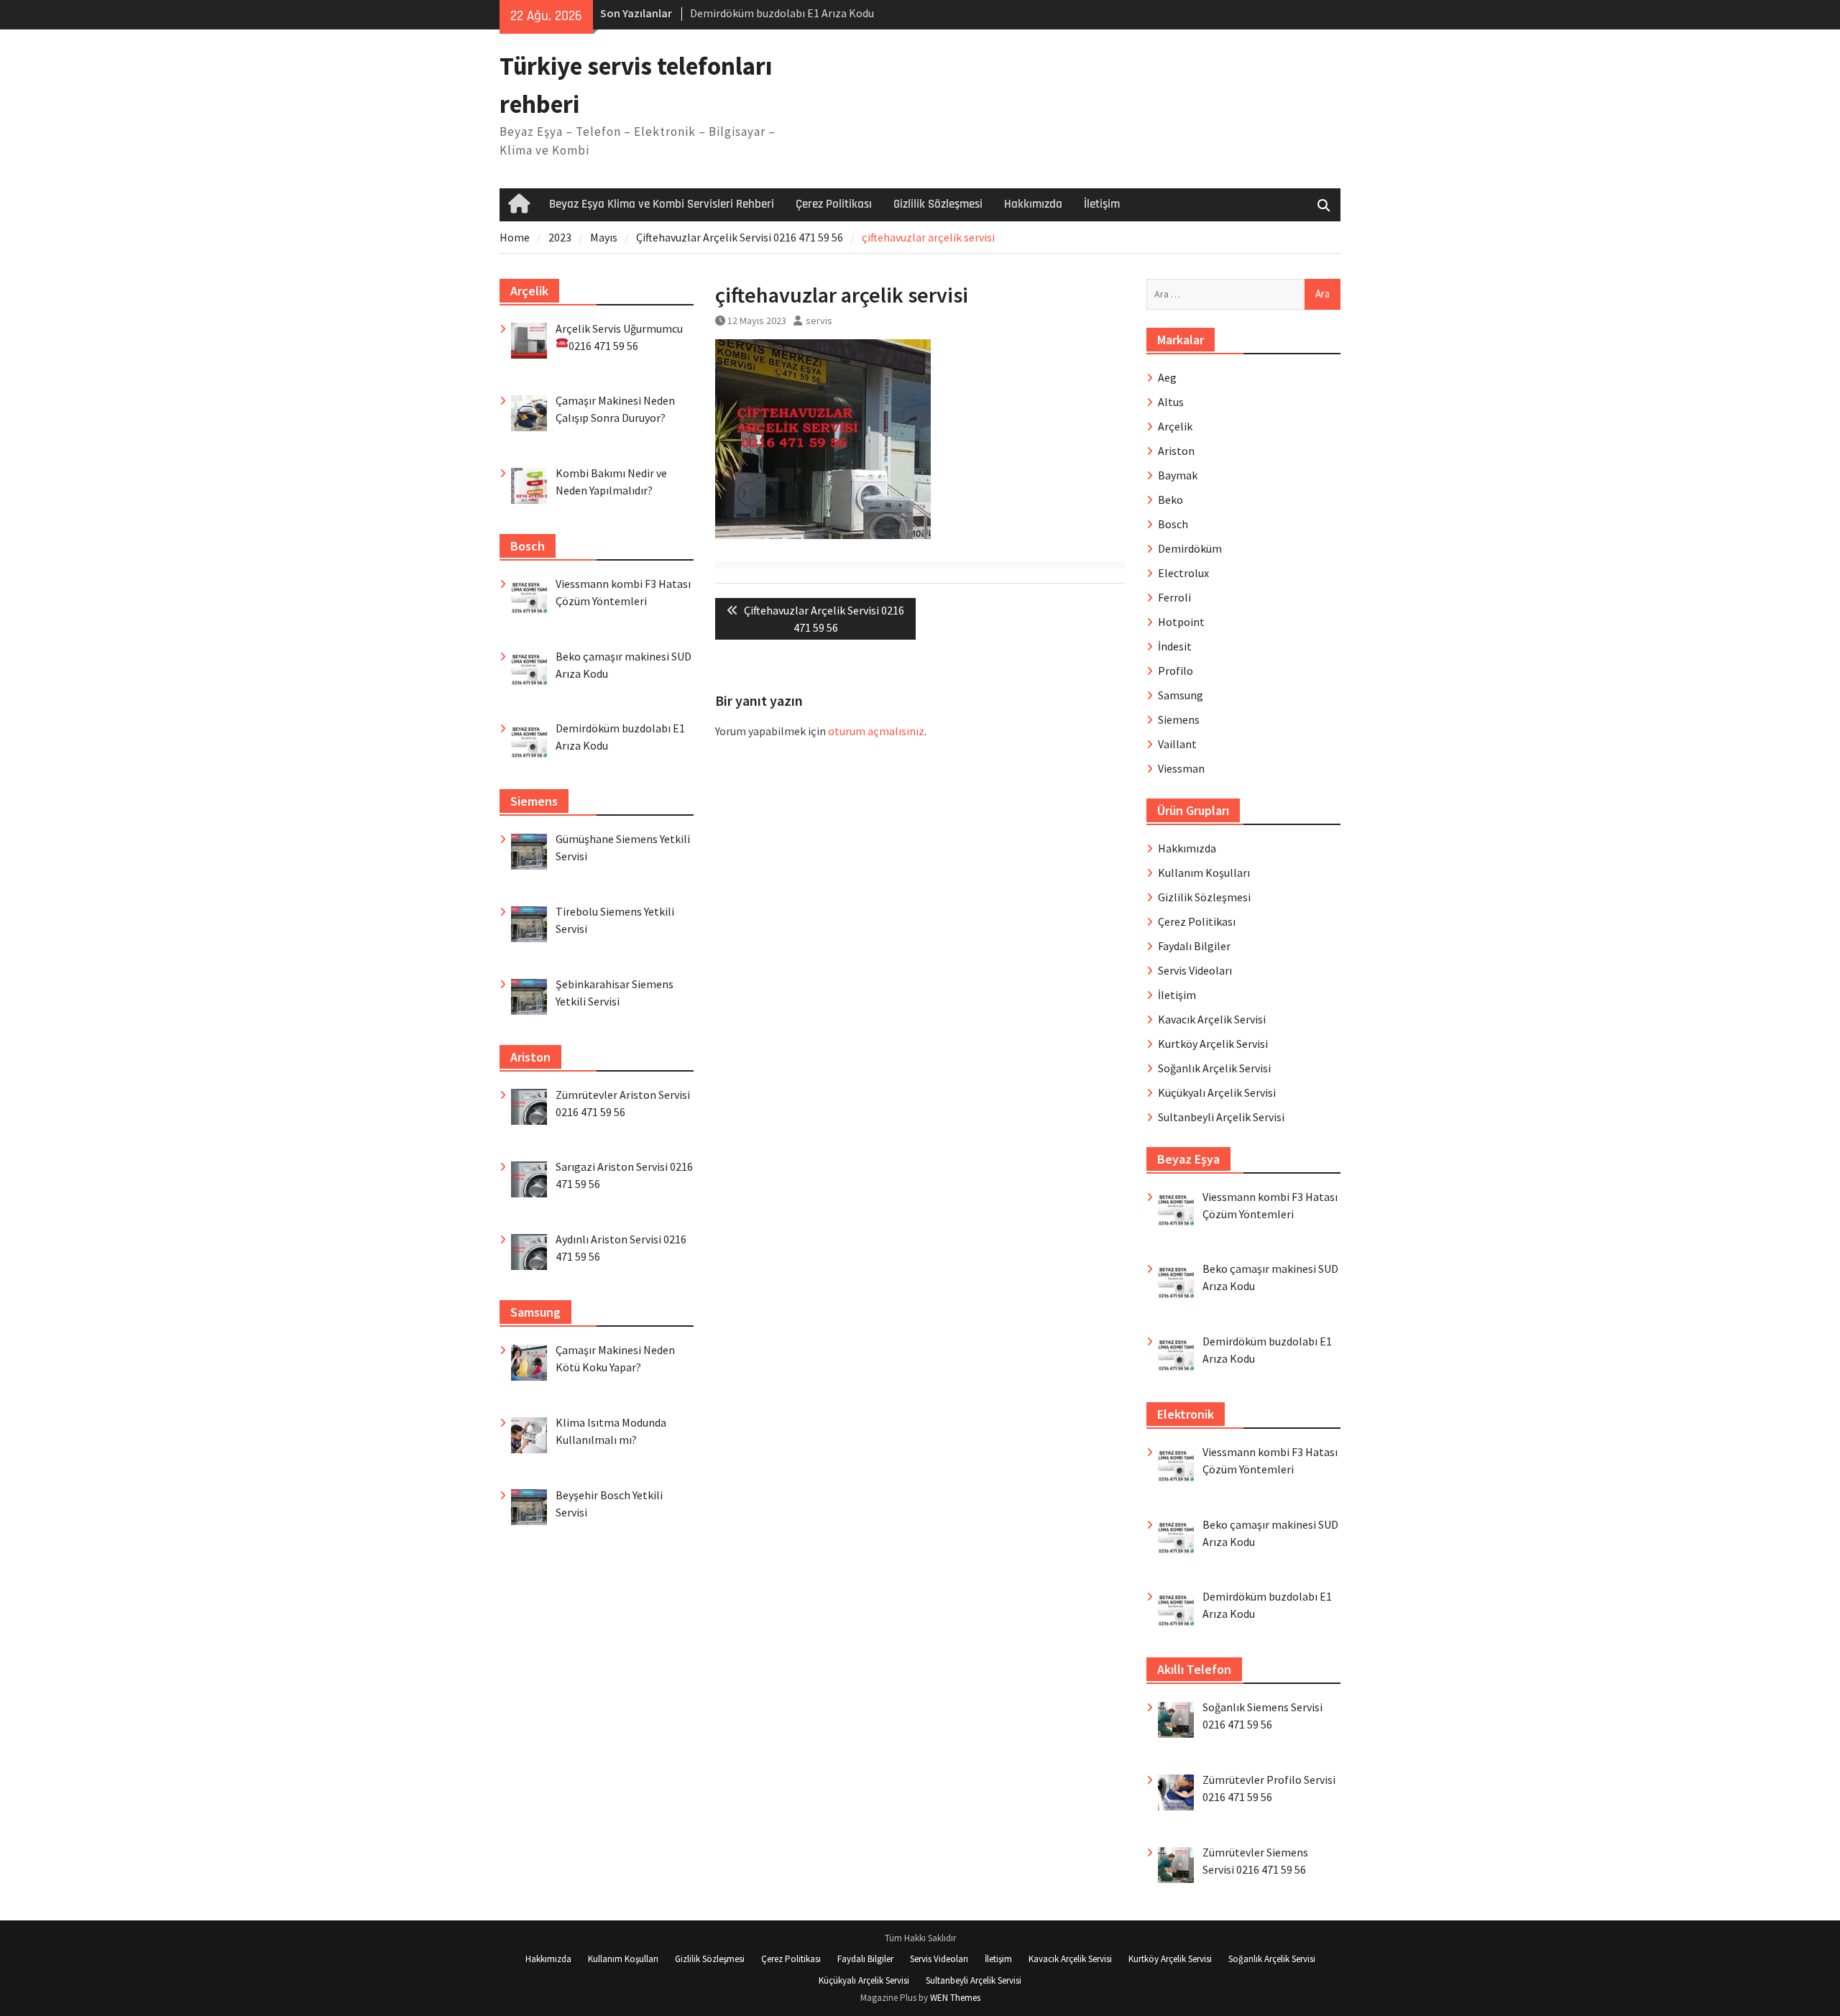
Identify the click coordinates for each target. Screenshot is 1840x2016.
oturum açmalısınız (876, 731)
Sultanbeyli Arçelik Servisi (1221, 1117)
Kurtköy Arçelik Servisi (1213, 1044)
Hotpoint (1181, 622)
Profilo (1176, 671)
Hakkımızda (1033, 204)
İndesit (1175, 646)
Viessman (1181, 768)
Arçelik (1175, 426)
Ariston (1176, 451)
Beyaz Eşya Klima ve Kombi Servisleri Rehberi (662, 204)
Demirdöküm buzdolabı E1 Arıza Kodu (782, 13)
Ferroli (1174, 597)
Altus (1171, 402)
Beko (1170, 500)
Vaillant (1177, 744)
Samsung (1181, 695)
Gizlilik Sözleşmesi (938, 204)
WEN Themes (955, 1998)
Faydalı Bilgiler (1194, 946)
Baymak (1178, 475)
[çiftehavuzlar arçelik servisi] (823, 535)
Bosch (1173, 524)
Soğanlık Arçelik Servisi (1214, 1068)
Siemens (1179, 719)
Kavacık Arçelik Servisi (1212, 1019)
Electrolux (1183, 573)
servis (819, 321)
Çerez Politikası (834, 204)
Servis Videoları (1195, 970)
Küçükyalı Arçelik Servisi (1217, 1092)
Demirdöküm (1190, 548)
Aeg (1167, 377)
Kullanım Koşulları (1204, 873)
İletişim (1102, 204)
